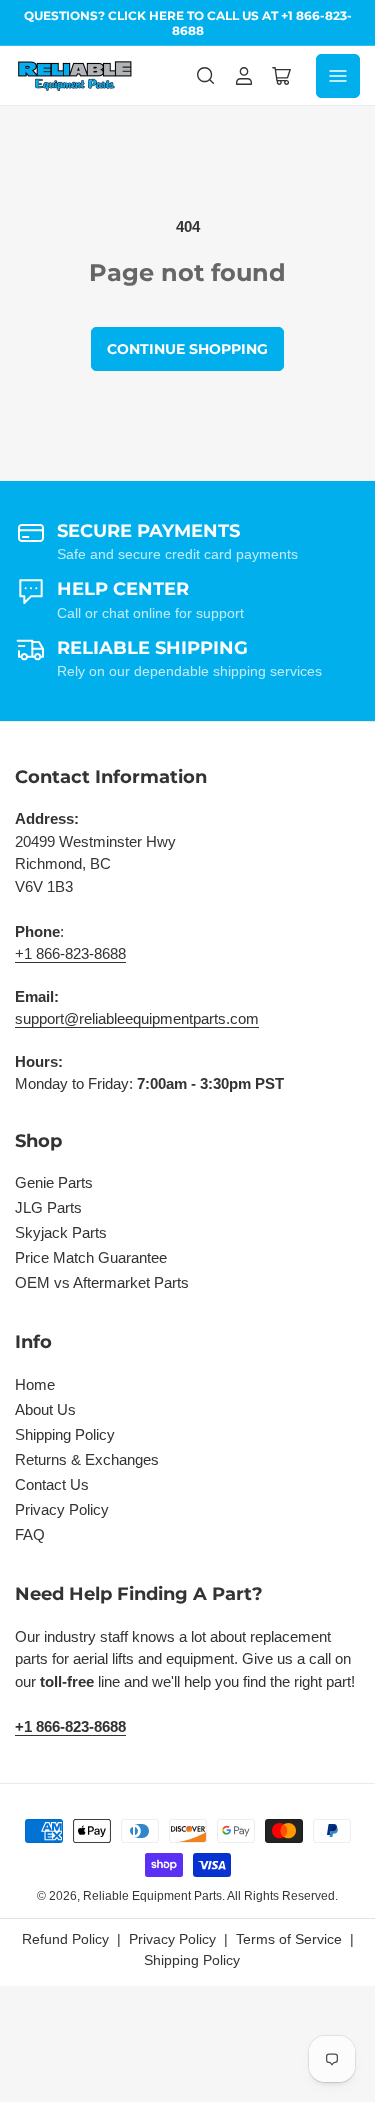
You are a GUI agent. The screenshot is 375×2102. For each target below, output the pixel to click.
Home (35, 1384)
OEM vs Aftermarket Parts (102, 1282)
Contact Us (52, 1484)
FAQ (30, 1534)
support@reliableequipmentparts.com (137, 1018)
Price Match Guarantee (91, 1257)
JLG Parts (48, 1207)
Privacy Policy (62, 1509)
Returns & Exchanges (87, 1459)
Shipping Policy (65, 1434)
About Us (45, 1409)
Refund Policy (65, 1939)
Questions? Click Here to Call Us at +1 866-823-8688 (188, 23)
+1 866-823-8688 (70, 953)
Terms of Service (289, 1939)
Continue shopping (187, 349)
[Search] (206, 76)
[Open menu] (338, 76)
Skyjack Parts (61, 1232)
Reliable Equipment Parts (152, 1896)
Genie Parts (54, 1182)
